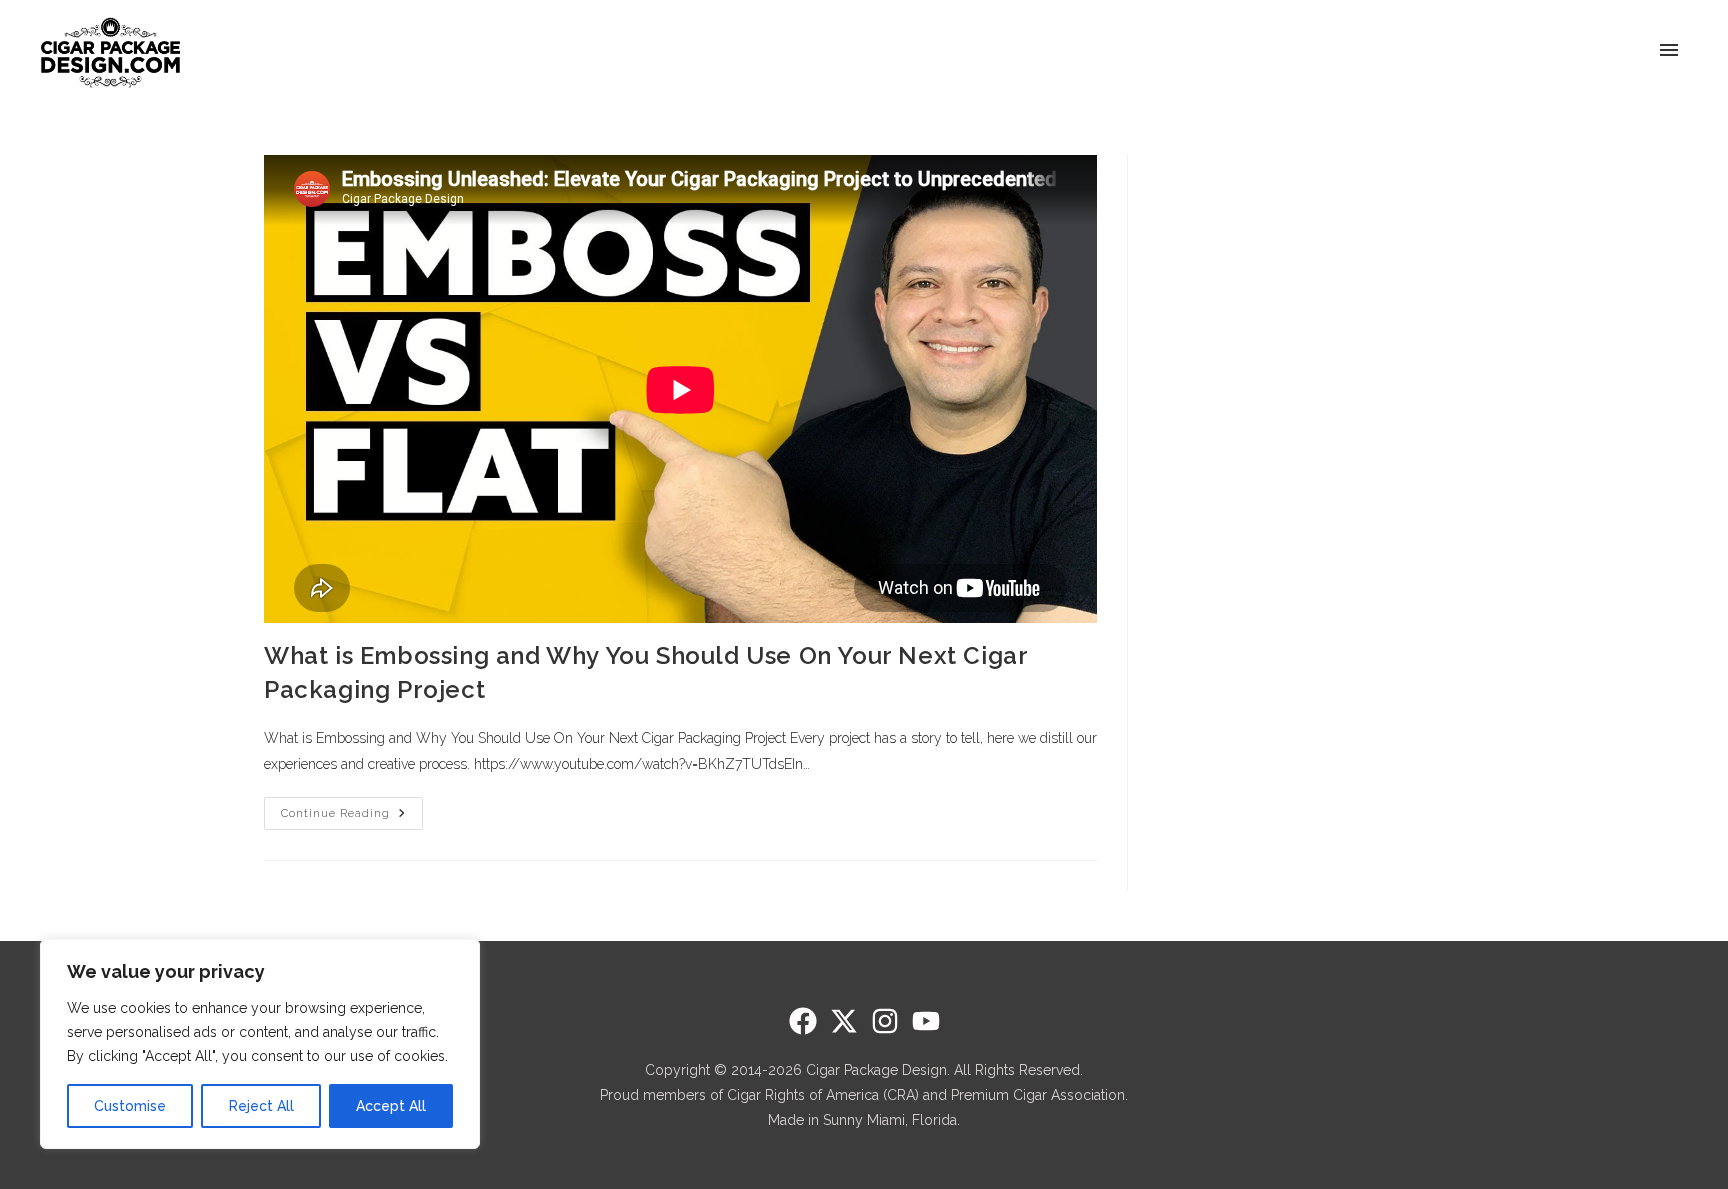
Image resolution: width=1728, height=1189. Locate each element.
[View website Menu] (1669, 51)
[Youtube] (926, 1021)
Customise (130, 1106)
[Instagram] (885, 1021)
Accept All (391, 1106)
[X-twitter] (844, 1021)
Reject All (261, 1106)
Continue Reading (352, 808)
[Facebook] (803, 1021)
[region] (260, 1044)
